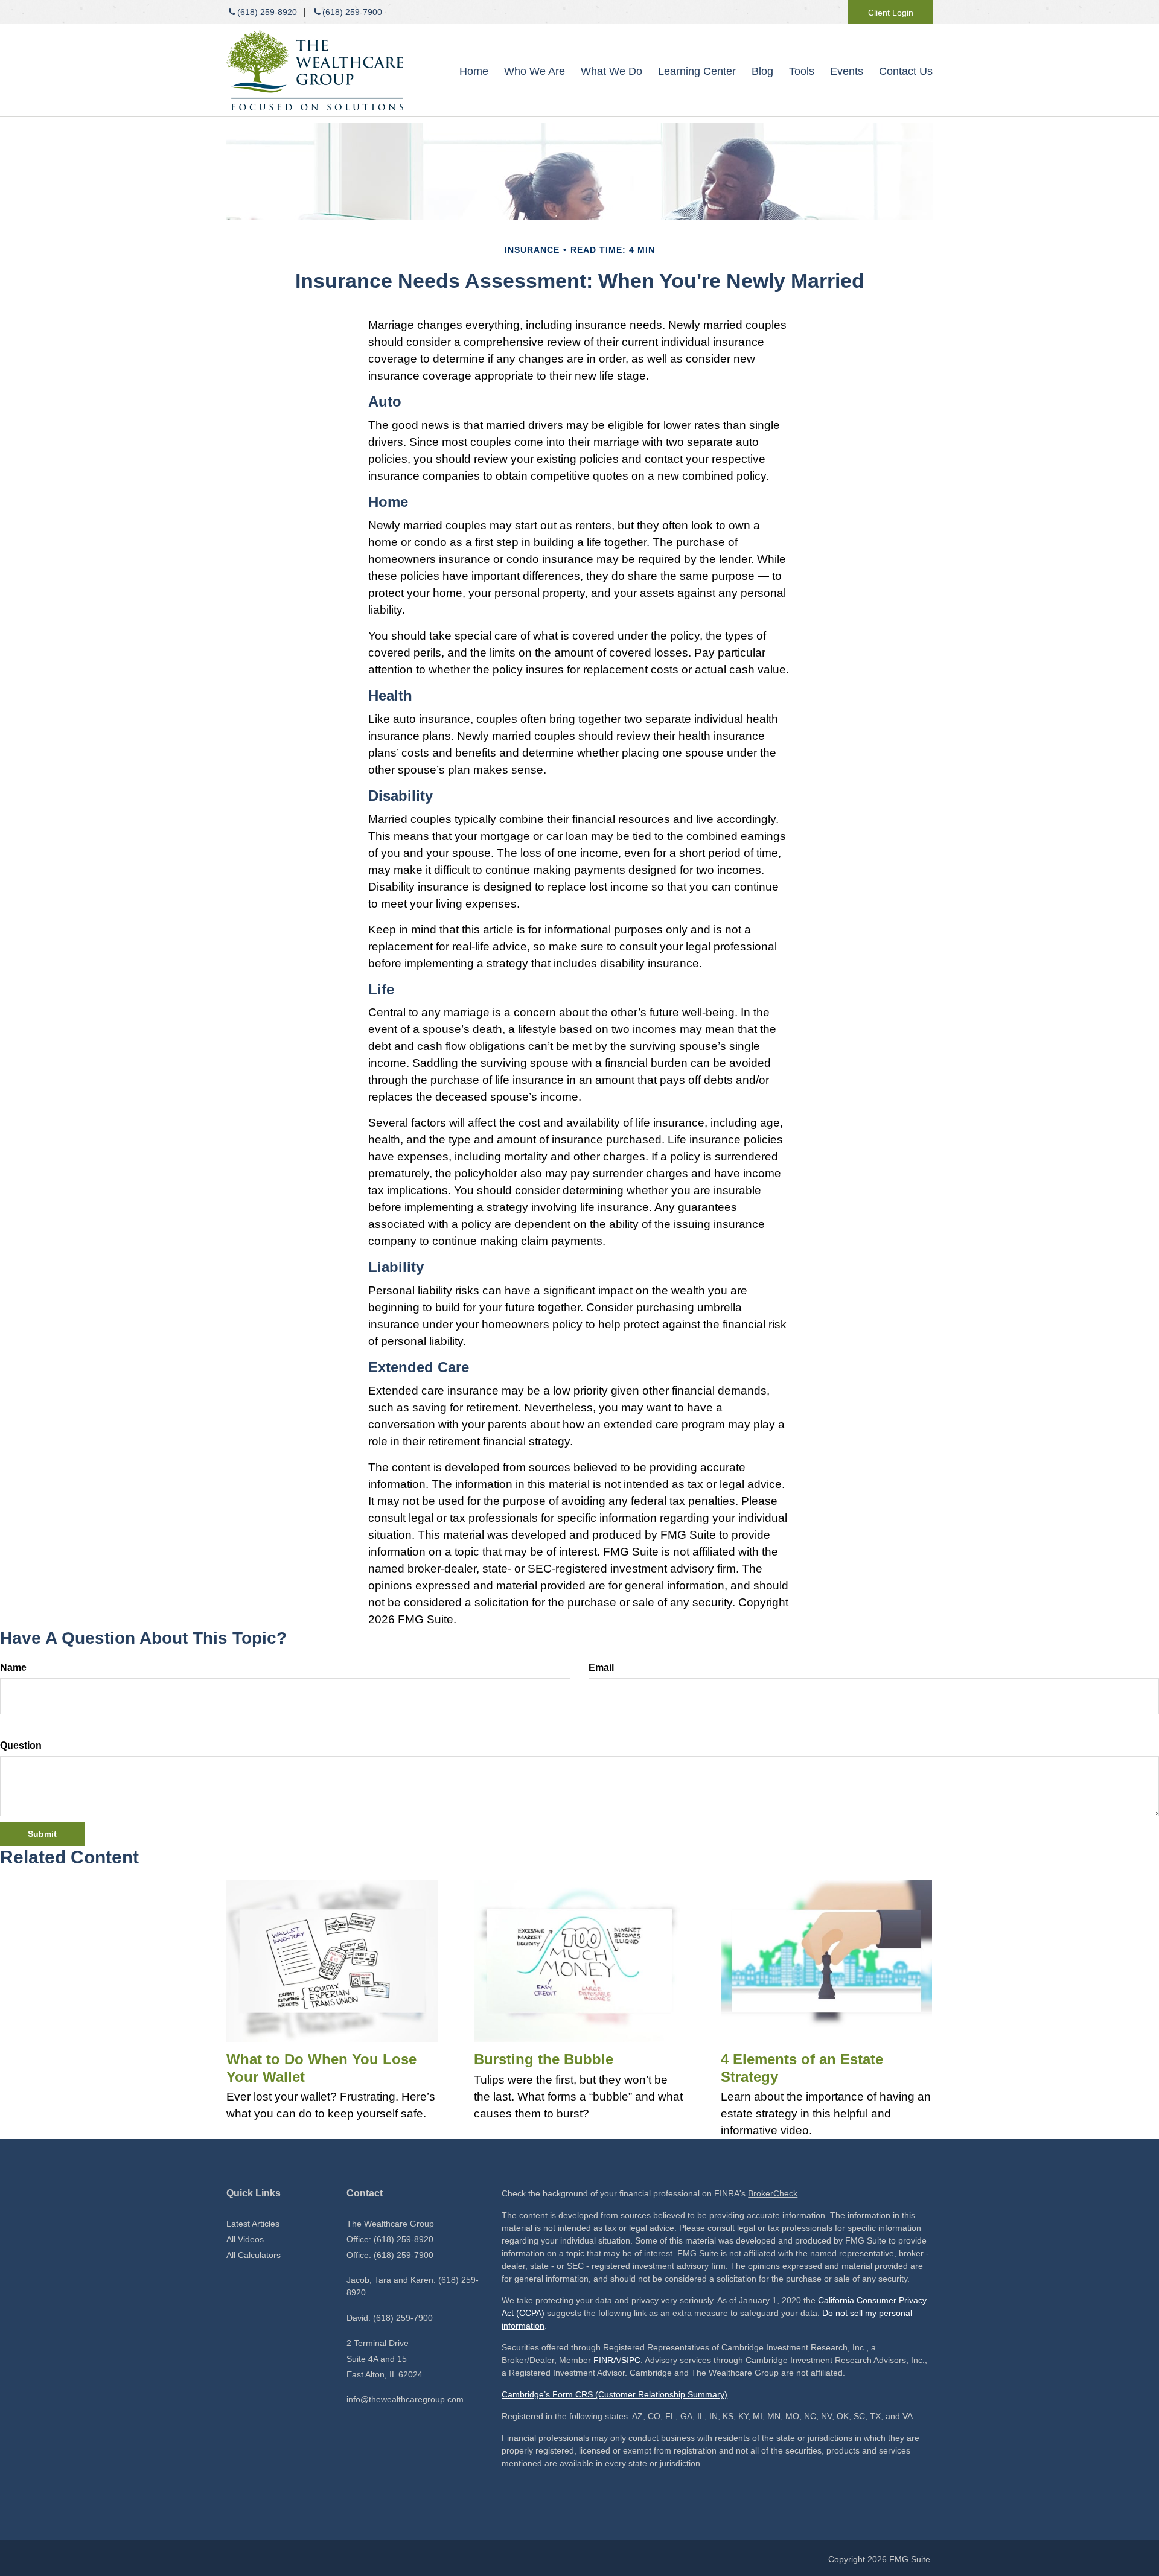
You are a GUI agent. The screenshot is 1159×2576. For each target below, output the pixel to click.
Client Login (891, 13)
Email (601, 1668)
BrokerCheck (773, 2193)
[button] (535, 71)
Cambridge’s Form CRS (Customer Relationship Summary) (615, 2394)
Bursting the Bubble (544, 2059)
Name (13, 1668)
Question (21, 1745)
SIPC (631, 2360)
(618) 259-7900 (352, 12)
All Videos (245, 2239)
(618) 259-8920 (267, 12)
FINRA (606, 2360)
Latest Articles (253, 2224)
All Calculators (254, 2255)
